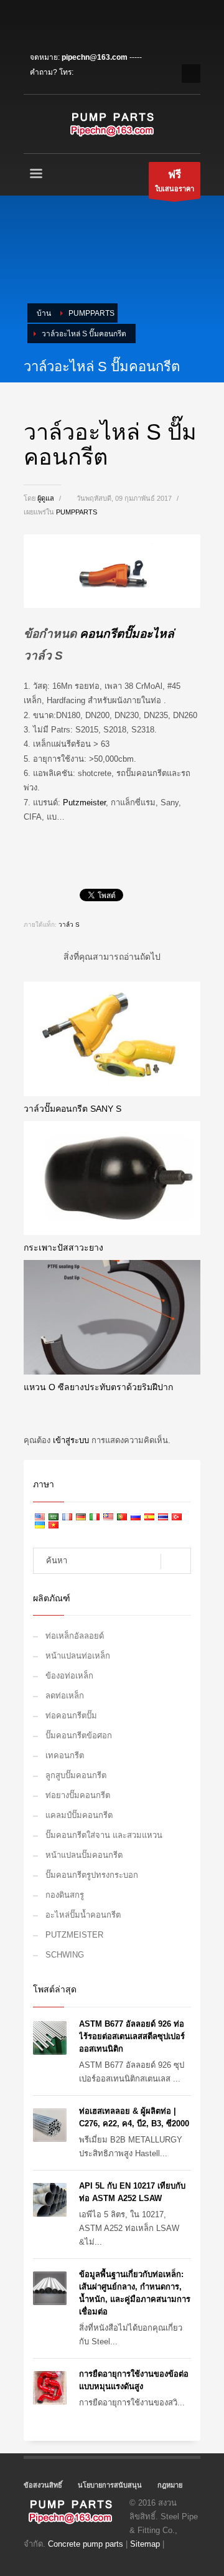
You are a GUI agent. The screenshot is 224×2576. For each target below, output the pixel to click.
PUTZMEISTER (74, 1935)
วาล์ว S (69, 925)
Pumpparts (77, 512)
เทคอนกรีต (65, 1755)
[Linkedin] (70, 22)
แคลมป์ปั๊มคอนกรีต (79, 1815)
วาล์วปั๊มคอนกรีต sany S (72, 1109)
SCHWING (65, 1955)
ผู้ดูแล (47, 498)
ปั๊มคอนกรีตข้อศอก (79, 1735)
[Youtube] (89, 22)
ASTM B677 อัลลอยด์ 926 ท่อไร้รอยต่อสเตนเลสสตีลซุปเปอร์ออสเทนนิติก (132, 2036)
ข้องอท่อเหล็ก (69, 1676)
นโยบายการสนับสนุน (110, 2485)
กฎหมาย (170, 2485)
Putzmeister (84, 803)
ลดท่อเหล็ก (65, 1696)
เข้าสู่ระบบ (72, 1440)
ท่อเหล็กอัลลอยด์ (75, 1636)
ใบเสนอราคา (175, 181)
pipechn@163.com (95, 57)
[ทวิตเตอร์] (52, 22)
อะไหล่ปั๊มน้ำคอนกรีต (83, 1915)
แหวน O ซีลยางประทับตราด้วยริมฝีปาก (98, 1387)
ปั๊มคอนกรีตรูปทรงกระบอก (92, 1875)
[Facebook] (33, 22)
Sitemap (145, 2544)
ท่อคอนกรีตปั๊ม (71, 1716)
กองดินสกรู (65, 1895)
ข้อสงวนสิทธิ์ (43, 2485)
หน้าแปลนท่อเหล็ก (78, 1656)
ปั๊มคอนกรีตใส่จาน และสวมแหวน (104, 1835)
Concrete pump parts (86, 2544)
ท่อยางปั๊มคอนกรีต (78, 1795)
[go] (176, 1561)
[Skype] (108, 22)
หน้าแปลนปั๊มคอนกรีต (84, 1855)
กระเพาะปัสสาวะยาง (63, 1248)
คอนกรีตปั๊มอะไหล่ (127, 634)
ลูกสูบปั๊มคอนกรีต (76, 1775)
